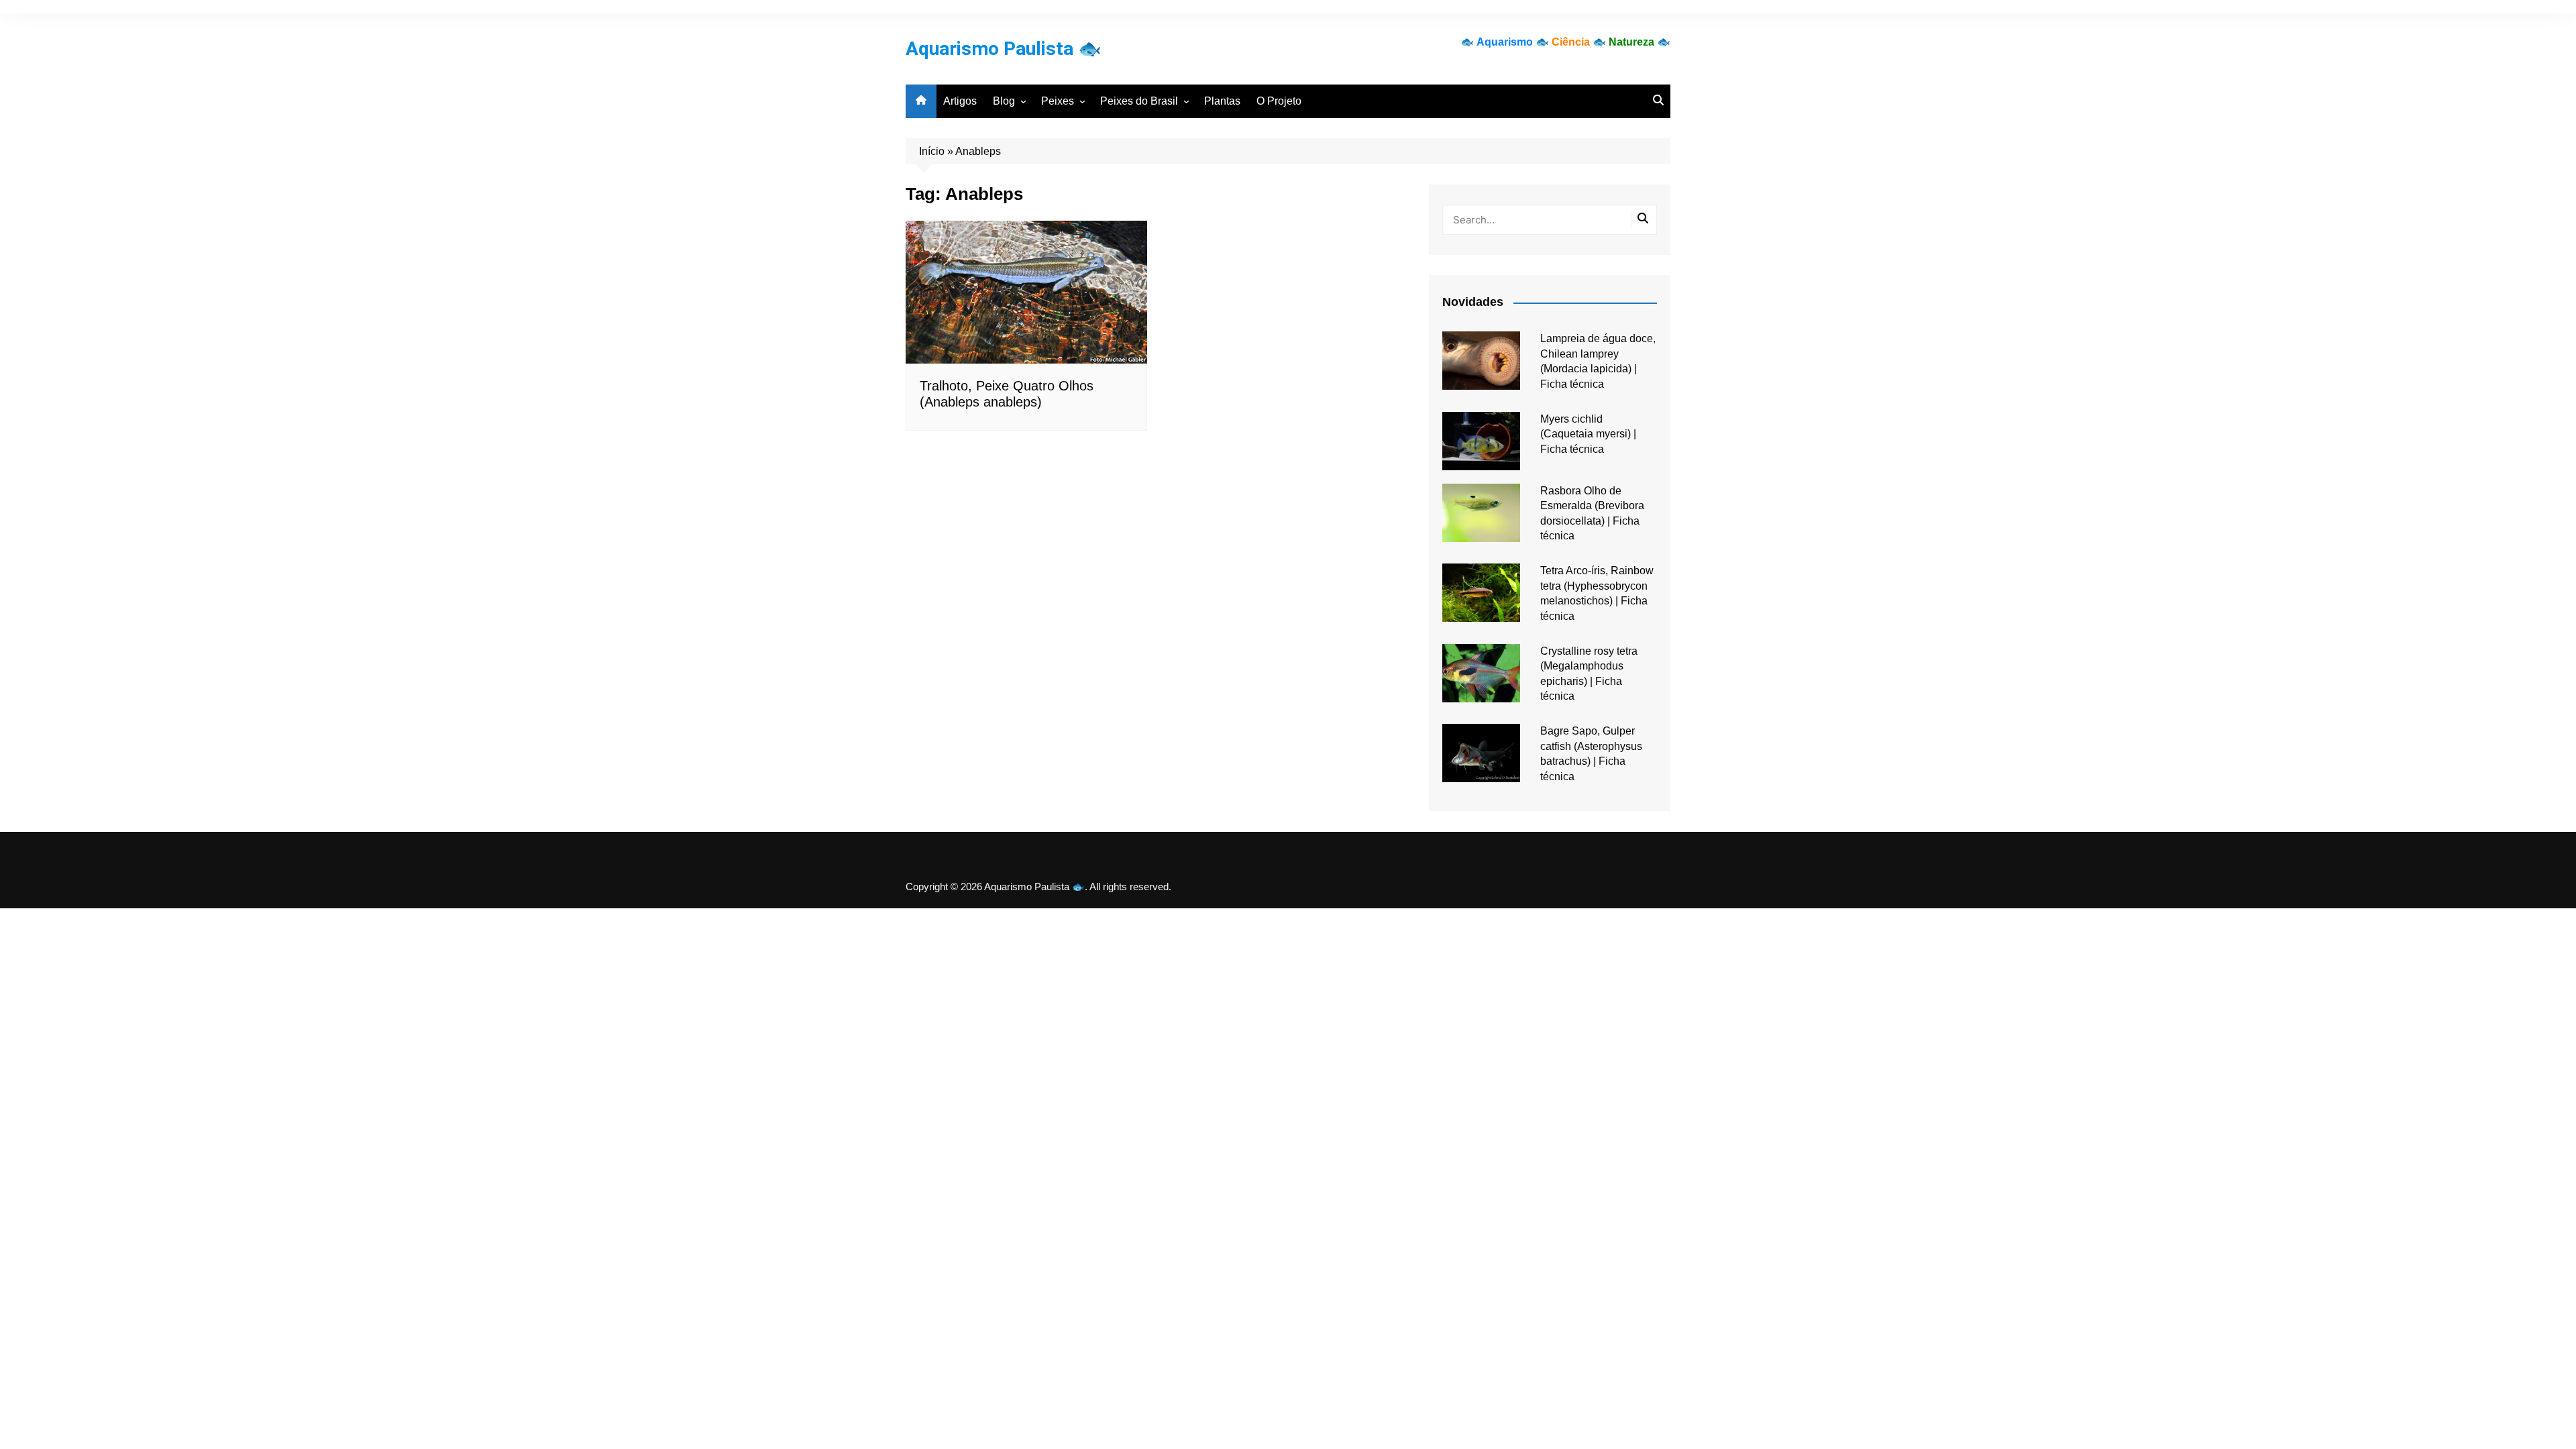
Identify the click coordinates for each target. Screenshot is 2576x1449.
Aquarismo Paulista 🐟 (1004, 49)
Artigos (960, 101)
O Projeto (1279, 101)
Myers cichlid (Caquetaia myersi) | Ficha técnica (1588, 434)
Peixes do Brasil (1139, 101)
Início (932, 151)
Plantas (1222, 101)
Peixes (1058, 101)
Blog (1004, 101)
